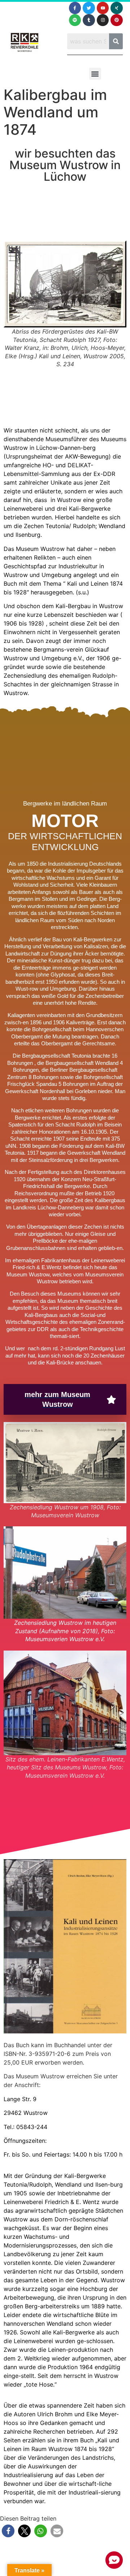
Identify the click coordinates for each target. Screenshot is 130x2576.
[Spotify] (75, 20)
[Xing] (117, 8)
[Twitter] (89, 8)
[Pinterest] (117, 20)
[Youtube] (103, 8)
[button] (95, 74)
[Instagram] (103, 20)
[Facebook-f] (75, 8)
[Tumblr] (89, 20)
